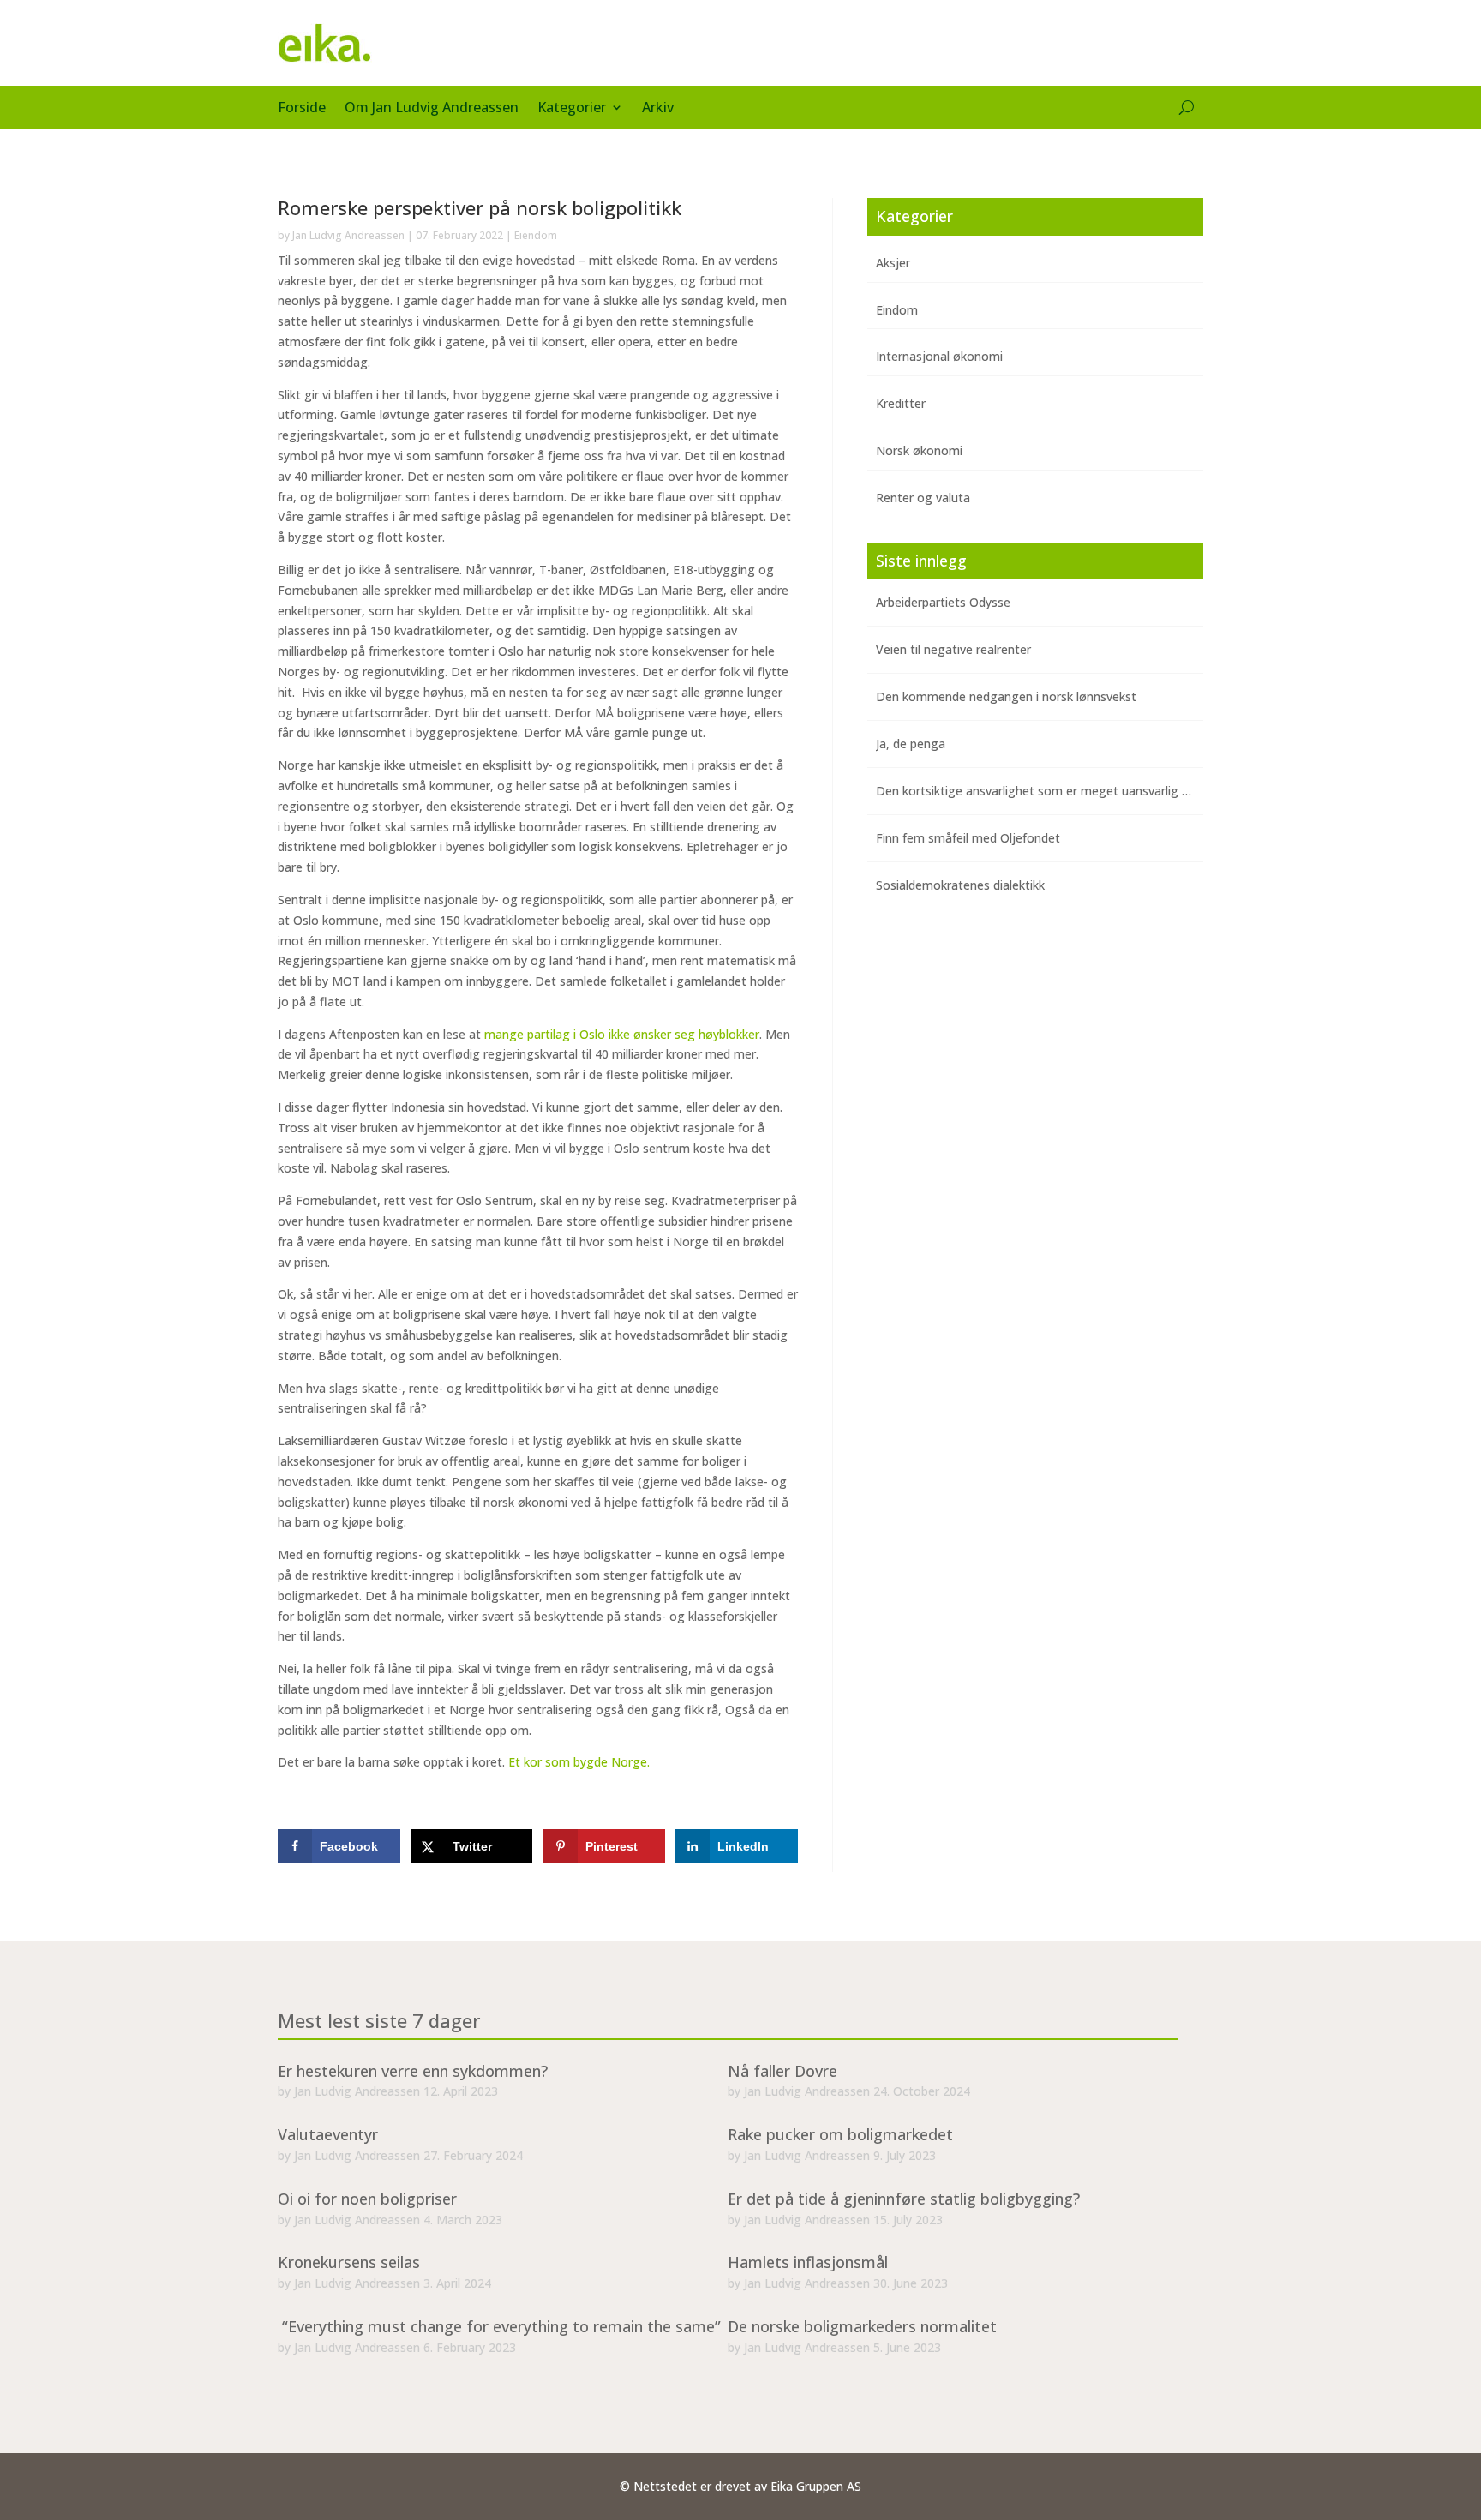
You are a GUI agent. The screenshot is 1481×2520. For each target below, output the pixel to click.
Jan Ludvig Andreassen (348, 235)
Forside (302, 109)
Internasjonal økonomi (939, 356)
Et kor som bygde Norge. (579, 1762)
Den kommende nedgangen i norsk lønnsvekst (1006, 696)
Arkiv (658, 109)
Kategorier (572, 109)
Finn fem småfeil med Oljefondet (968, 838)
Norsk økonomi (919, 450)
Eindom (897, 310)
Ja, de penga (911, 744)
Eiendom (536, 235)
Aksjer (893, 263)
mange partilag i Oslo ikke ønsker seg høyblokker (622, 1034)
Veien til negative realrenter (953, 649)
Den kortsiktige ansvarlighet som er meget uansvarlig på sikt (1047, 791)
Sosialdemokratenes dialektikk (960, 885)
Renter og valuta (923, 498)
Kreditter (901, 403)
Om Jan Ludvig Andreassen (432, 109)
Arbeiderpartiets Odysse (943, 602)
